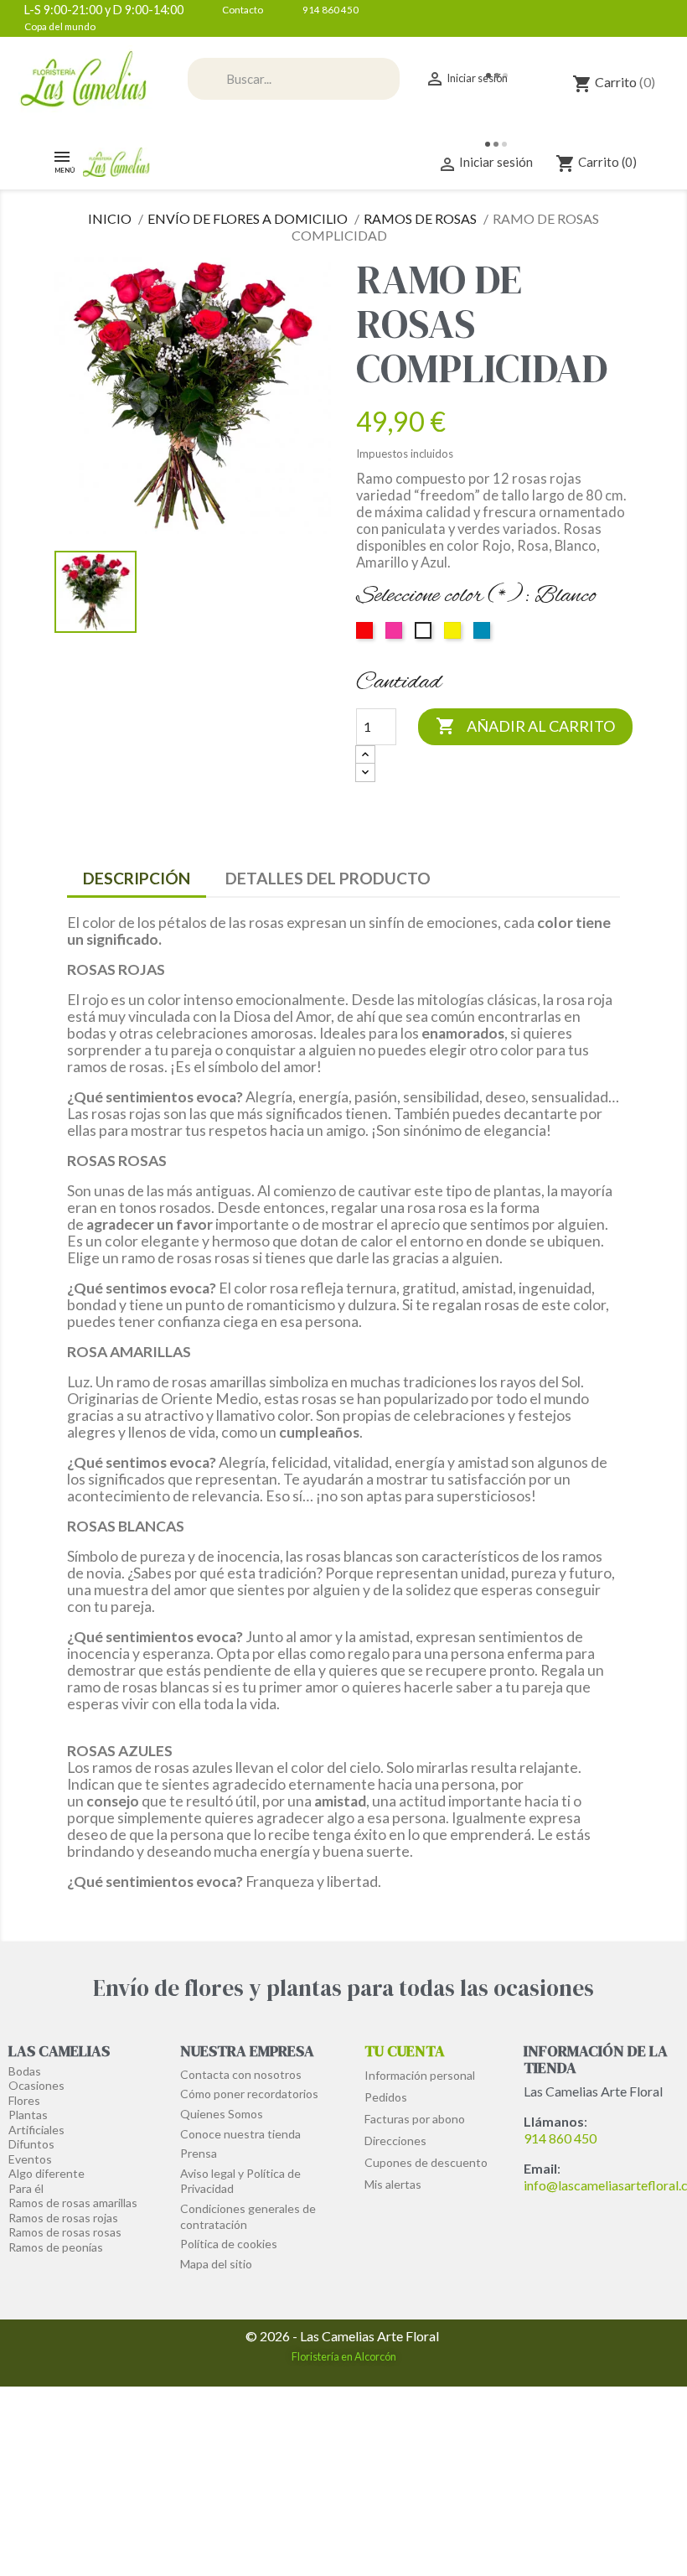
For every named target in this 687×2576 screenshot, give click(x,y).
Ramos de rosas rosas (65, 2232)
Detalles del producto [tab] (328, 878)
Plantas (28, 2115)
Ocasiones (36, 2085)
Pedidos (386, 2097)
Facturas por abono (415, 2119)
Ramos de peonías (56, 2247)
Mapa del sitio (216, 2264)
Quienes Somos (222, 2114)
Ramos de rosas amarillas (73, 2203)
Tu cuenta (405, 2051)
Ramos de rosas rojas (63, 2218)
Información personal (420, 2075)
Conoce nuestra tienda (240, 2134)
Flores (24, 2100)
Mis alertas (393, 2184)
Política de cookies (229, 2244)
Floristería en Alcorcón (344, 2356)
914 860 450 (560, 2138)
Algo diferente (46, 2173)
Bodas (25, 2071)
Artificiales (36, 2130)
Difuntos (31, 2144)
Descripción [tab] (137, 878)
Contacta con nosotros (241, 2074)
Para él (26, 2188)
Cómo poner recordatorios (249, 2094)
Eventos (30, 2159)
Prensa (199, 2153)
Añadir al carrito (525, 726)
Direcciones (395, 2141)
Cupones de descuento (426, 2162)
